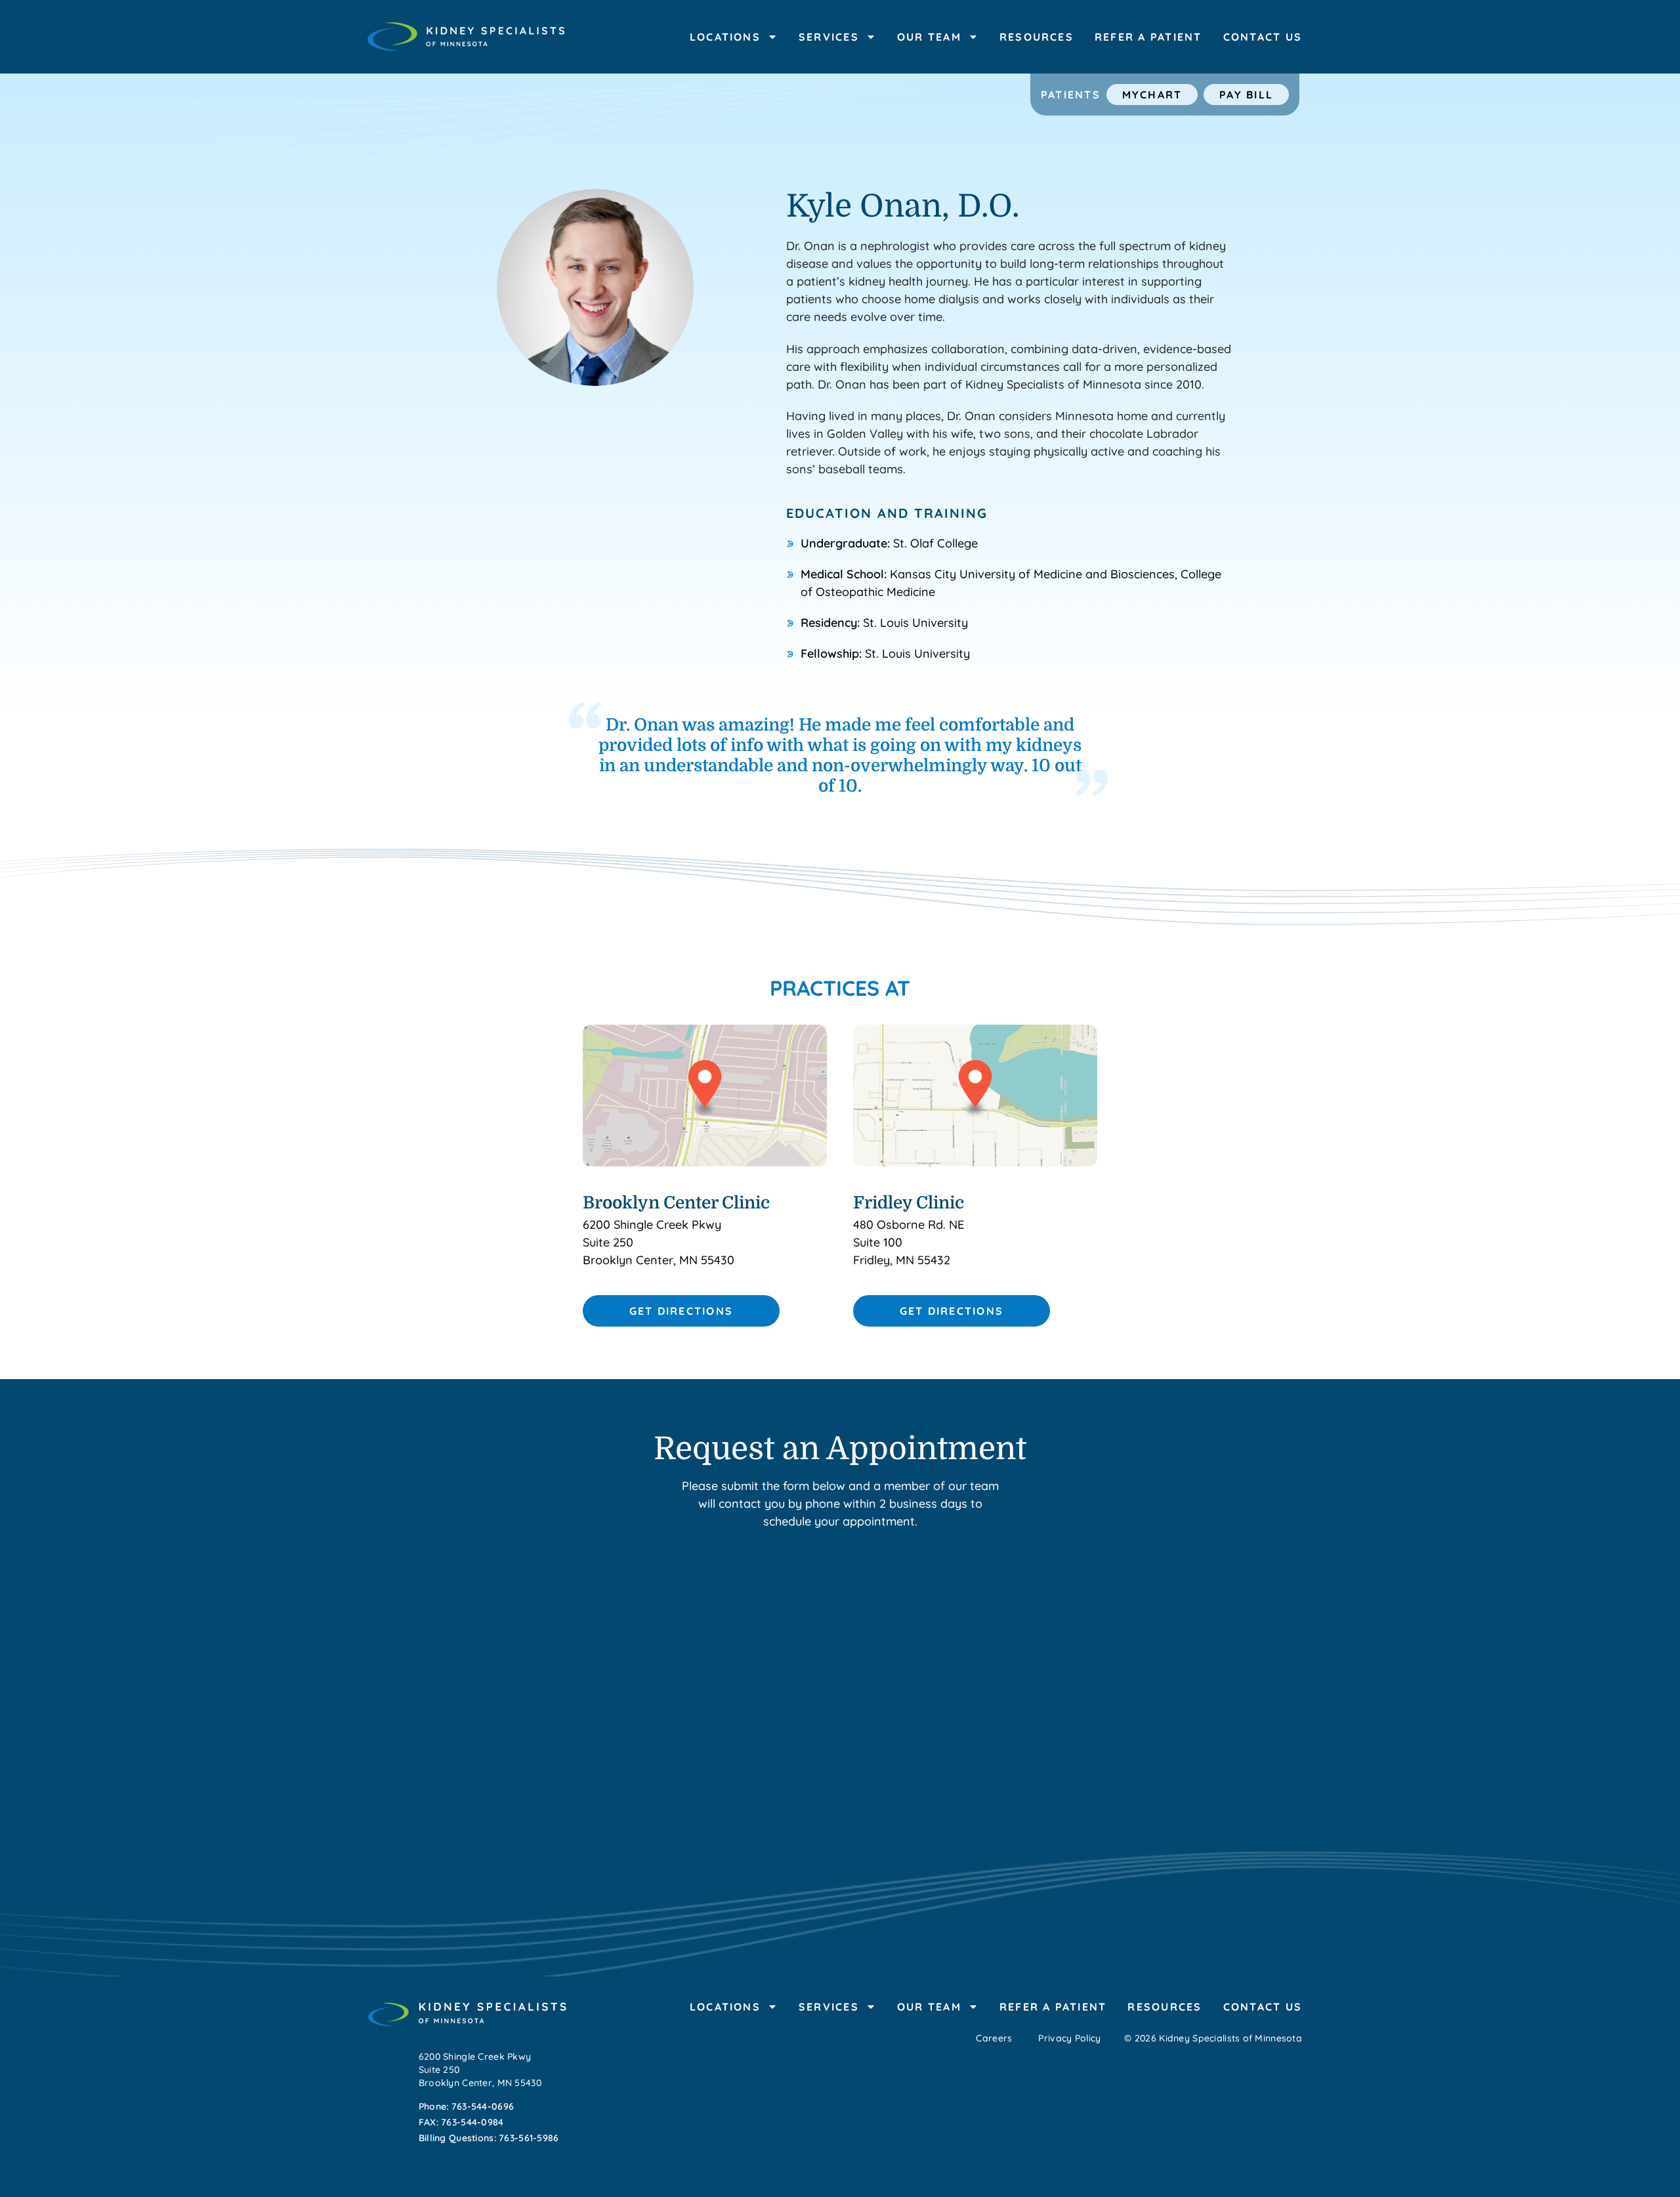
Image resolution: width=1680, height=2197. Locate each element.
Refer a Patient (1148, 37)
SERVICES (829, 37)
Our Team (929, 37)
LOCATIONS (725, 37)
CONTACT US (1263, 37)
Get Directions (681, 1311)
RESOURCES (1037, 37)
